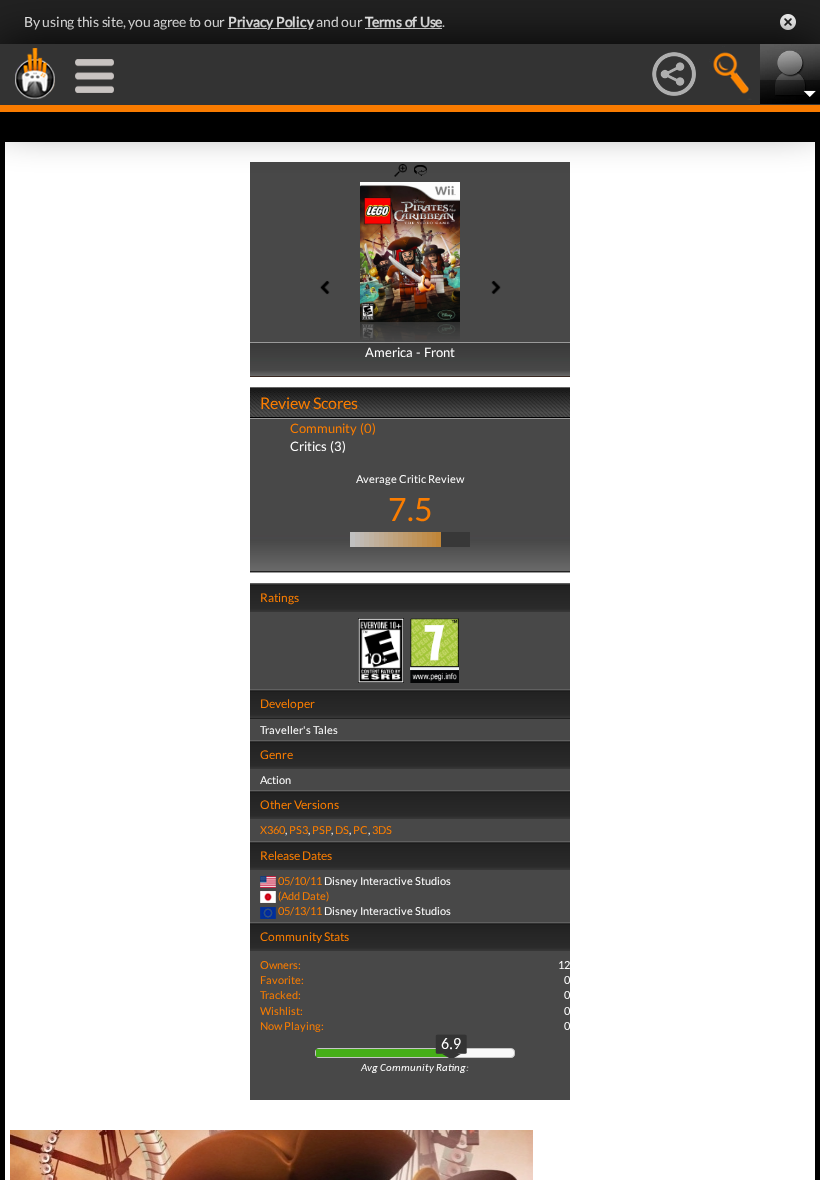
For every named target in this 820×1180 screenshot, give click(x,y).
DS (342, 829)
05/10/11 (300, 880)
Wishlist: (281, 1010)
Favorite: (282, 979)
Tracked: (280, 994)
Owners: (280, 964)
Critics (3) (318, 446)
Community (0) (333, 428)
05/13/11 (300, 910)
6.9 (451, 1045)
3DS (382, 829)
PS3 (298, 829)
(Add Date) (303, 895)
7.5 (410, 508)
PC (360, 829)
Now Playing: (292, 1025)
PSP (321, 829)
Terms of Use (403, 21)
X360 (272, 829)
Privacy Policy (271, 21)
